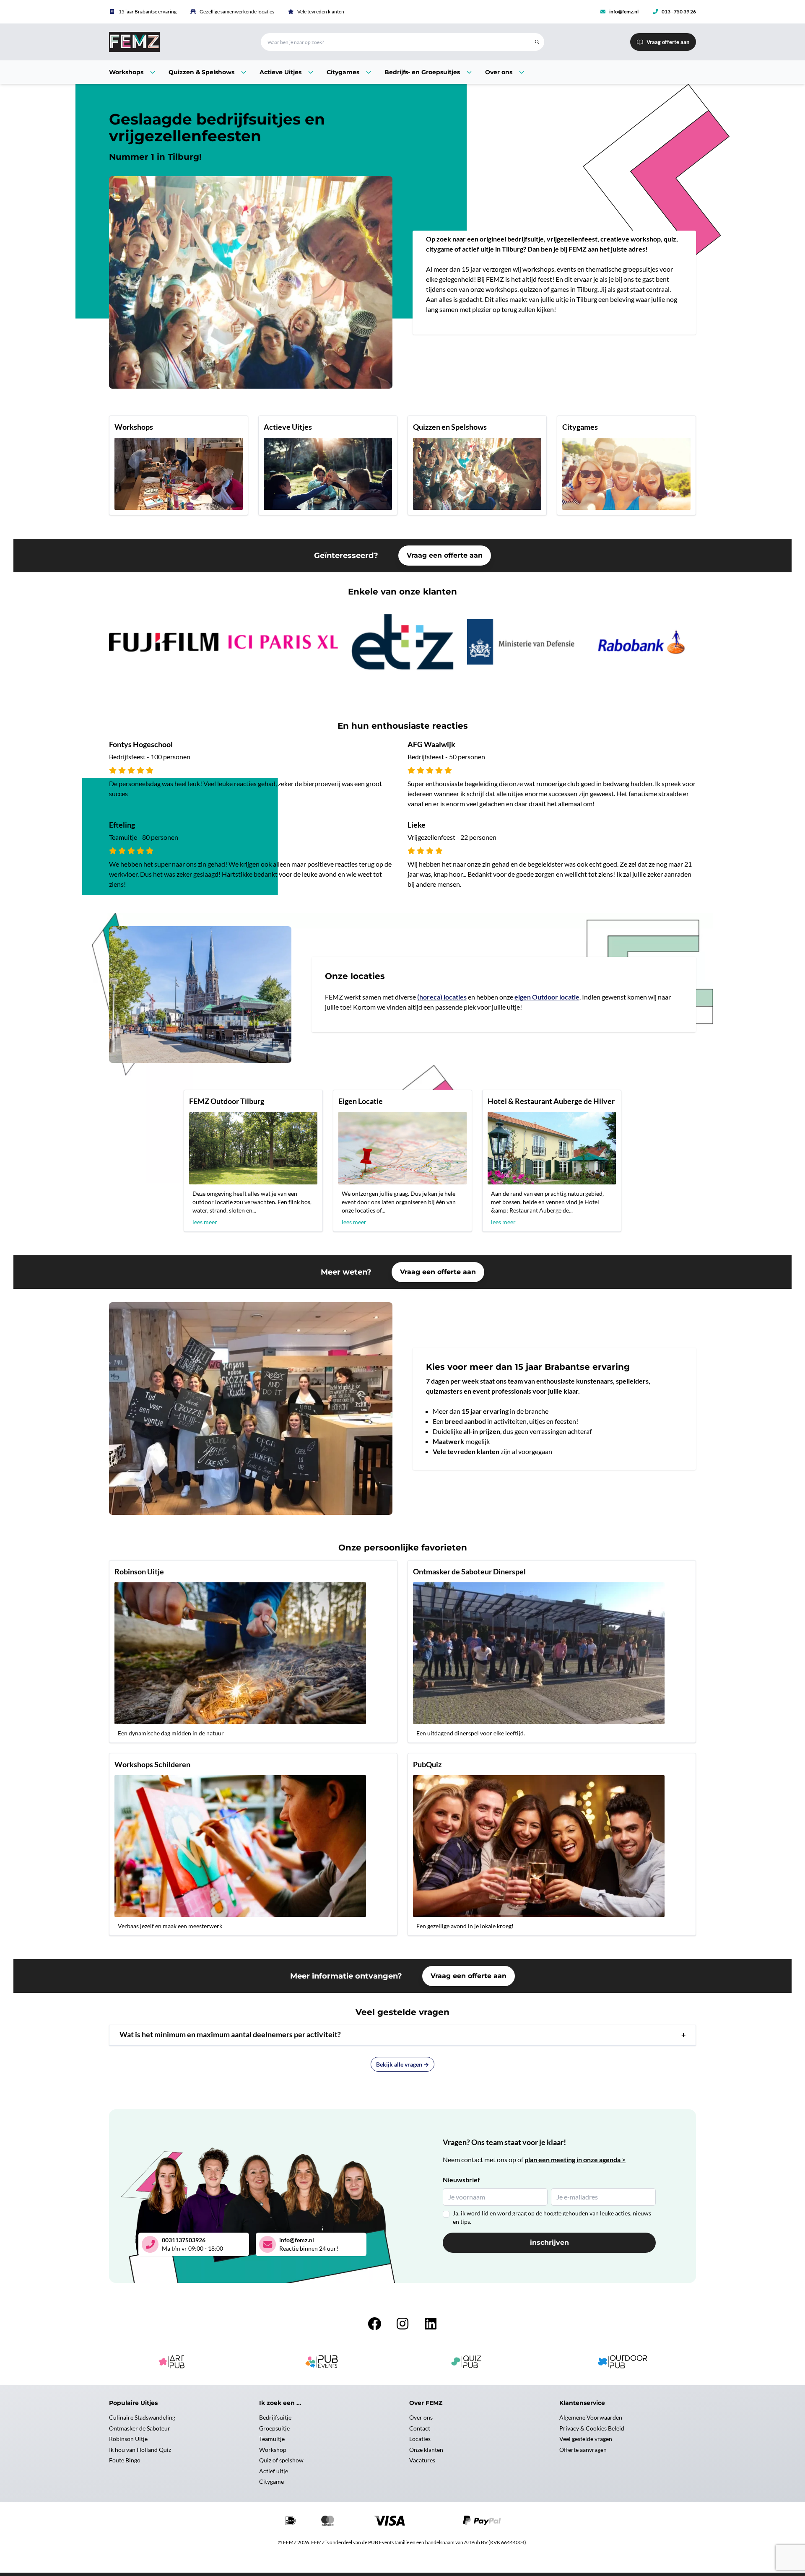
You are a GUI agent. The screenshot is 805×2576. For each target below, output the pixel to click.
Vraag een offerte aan (445, 555)
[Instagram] (403, 2326)
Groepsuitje (274, 2428)
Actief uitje (274, 2471)
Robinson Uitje (128, 2439)
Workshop (273, 2450)
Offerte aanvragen (583, 2450)
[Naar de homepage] (175, 42)
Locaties (420, 2439)
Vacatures (422, 2460)
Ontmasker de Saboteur (140, 2428)
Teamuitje (272, 2439)
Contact (420, 2428)
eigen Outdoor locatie (547, 997)
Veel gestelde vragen (586, 2439)
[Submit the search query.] (537, 42)
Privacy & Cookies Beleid (592, 2428)
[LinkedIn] (431, 2326)
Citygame (271, 2481)
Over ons (421, 2417)
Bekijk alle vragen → (402, 2064)
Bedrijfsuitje (275, 2417)
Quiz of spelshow (281, 2460)
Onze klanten (426, 2450)
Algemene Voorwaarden (591, 2417)
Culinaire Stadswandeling (142, 2417)
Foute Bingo (125, 2460)
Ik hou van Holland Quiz (140, 2450)
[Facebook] (375, 2326)
